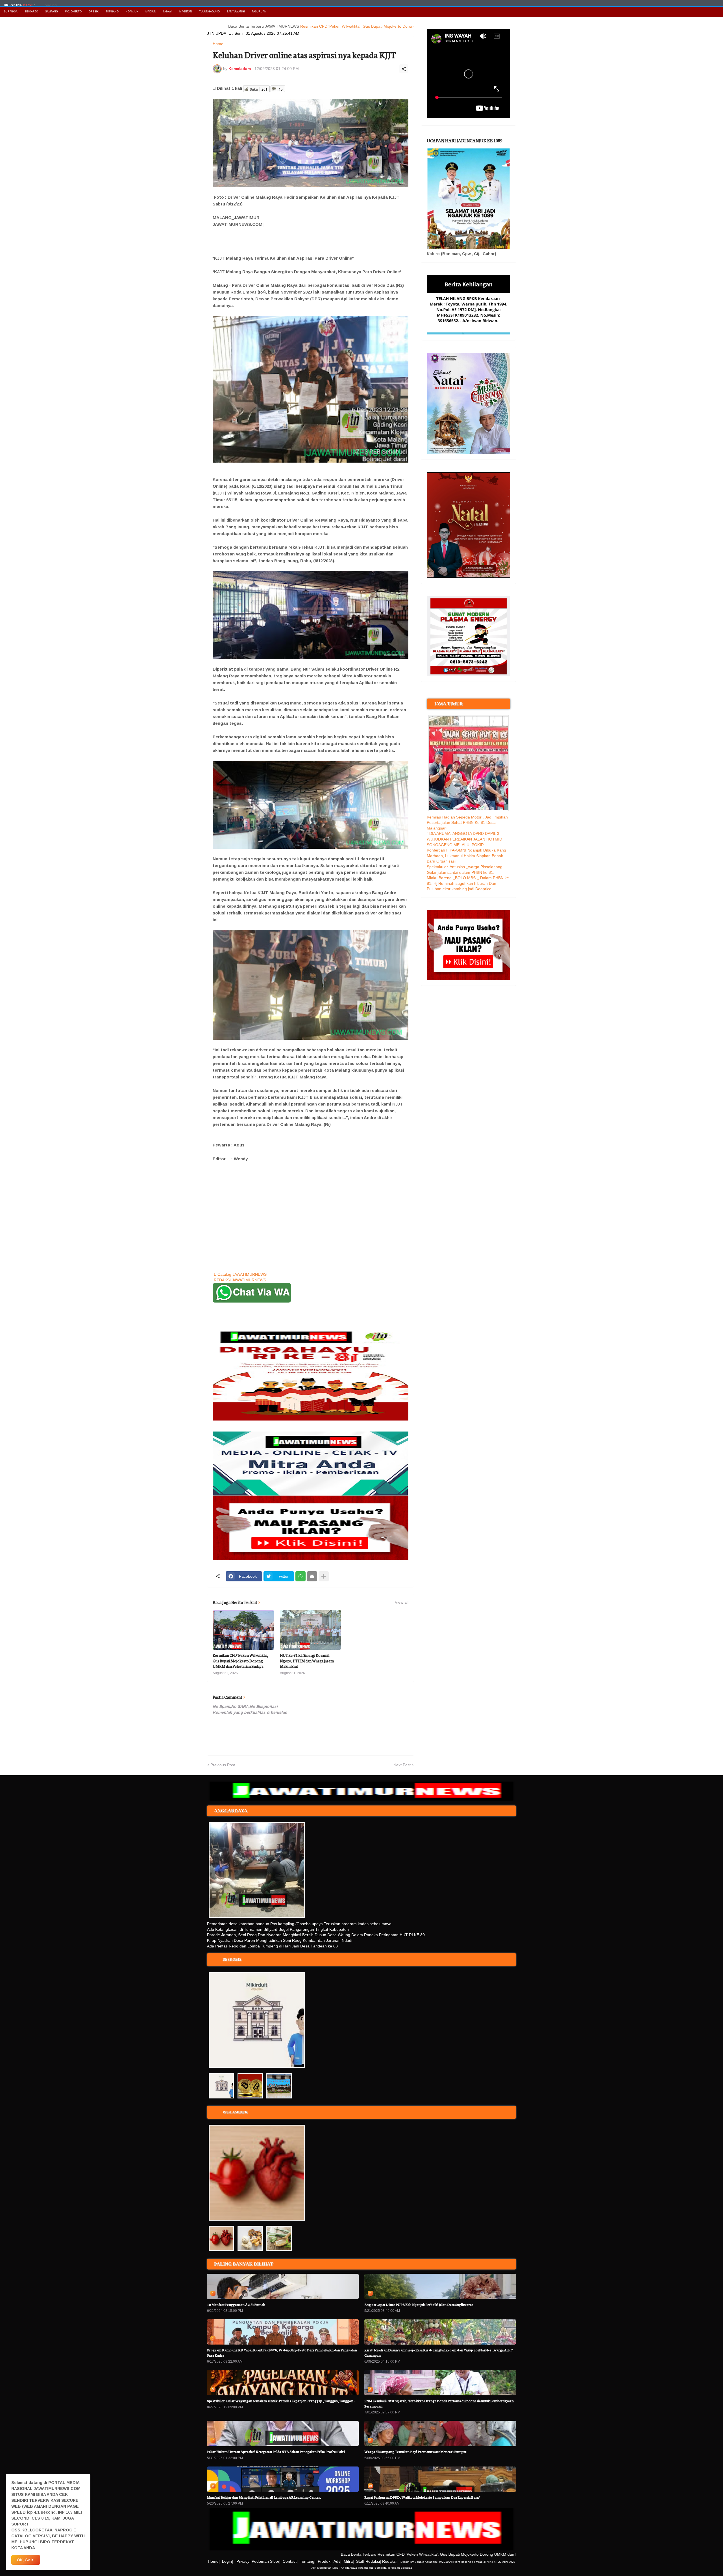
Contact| (290, 2561)
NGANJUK (132, 12)
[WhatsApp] (300, 1576)
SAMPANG (52, 12)
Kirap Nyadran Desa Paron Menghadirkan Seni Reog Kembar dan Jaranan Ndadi (280, 1940)
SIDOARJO (31, 12)
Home (218, 44)
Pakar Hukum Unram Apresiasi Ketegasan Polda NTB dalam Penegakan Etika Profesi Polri (276, 2451)
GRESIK (94, 12)
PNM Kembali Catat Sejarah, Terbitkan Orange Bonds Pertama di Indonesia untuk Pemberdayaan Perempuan (439, 2403)
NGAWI (168, 12)
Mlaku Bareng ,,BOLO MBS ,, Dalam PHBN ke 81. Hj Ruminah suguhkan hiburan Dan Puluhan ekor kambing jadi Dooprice (468, 883)
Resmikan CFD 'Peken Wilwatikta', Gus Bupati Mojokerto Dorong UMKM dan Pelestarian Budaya (321, 26)
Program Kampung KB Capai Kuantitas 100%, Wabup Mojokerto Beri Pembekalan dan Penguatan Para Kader (282, 2352)
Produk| (325, 2561)
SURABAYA (11, 12)
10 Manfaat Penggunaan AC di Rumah (236, 2304)
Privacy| (243, 2561)
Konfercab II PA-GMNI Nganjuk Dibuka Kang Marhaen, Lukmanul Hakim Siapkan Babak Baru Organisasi (466, 856)
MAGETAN (186, 12)
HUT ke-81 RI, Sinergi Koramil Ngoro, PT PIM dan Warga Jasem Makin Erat (307, 1661)
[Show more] (324, 1576)
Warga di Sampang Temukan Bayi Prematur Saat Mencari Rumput (415, 2451)
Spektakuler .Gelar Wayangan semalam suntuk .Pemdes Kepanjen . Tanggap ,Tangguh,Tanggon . (281, 2401)
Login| (227, 2561)
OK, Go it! (26, 2560)
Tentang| (308, 2561)
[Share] (404, 69)
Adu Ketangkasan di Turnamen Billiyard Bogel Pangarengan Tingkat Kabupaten (278, 1929)
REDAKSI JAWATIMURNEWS (240, 1280)
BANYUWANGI (236, 12)
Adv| (337, 2561)
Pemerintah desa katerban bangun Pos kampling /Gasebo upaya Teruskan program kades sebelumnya (299, 1924)
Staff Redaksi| (369, 2561)
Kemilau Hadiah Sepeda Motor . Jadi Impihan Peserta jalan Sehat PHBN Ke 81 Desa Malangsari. (467, 823)
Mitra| (349, 2561)
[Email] (312, 1576)
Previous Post (223, 1765)
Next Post (402, 1765)
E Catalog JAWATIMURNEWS (240, 1274)
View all (402, 1602)
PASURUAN (259, 12)
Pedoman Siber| (266, 2561)
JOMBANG (112, 12)
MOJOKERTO (73, 12)
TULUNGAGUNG (209, 12)
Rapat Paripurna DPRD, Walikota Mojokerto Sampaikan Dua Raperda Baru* (422, 2497)
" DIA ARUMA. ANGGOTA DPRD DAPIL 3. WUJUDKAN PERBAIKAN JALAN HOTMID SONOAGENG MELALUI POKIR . (464, 839)
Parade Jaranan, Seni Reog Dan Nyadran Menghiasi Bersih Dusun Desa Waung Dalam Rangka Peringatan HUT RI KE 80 (316, 1935)
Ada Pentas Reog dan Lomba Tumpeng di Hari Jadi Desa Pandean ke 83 (272, 1946)
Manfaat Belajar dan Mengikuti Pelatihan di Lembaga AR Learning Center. (264, 2497)
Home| (214, 2561)
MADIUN (151, 12)
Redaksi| (390, 2561)
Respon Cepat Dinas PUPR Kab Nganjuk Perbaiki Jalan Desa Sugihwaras (419, 2304)
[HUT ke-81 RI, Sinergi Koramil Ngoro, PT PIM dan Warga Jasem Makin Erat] (311, 1630)
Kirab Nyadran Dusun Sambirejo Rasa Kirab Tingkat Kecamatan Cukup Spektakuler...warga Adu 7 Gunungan (439, 2352)
